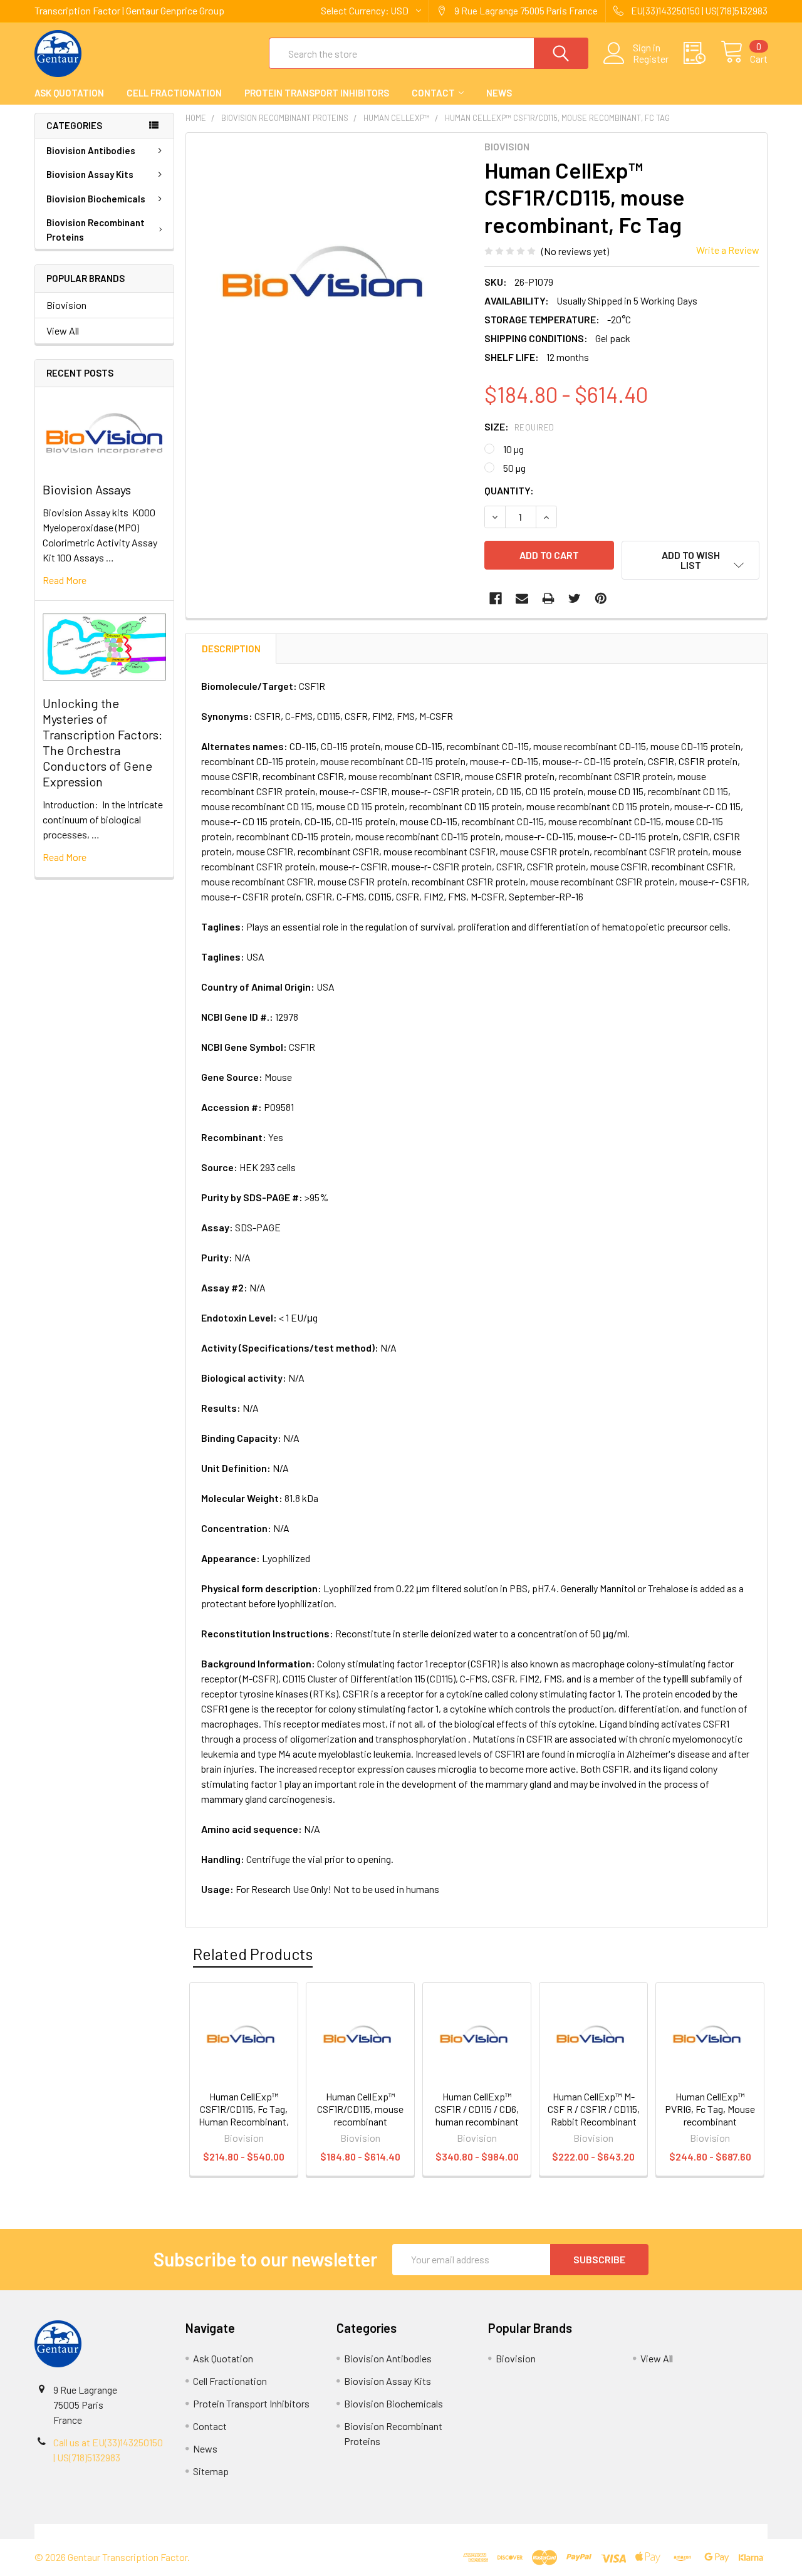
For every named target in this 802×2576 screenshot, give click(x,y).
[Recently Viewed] (702, 53)
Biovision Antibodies (91, 150)
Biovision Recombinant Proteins (96, 230)
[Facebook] (496, 598)
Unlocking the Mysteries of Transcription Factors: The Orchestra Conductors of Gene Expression (102, 742)
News (499, 93)
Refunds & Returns (493, 2531)
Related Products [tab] (253, 1954)
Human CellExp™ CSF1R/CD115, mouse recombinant (360, 2109)
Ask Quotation (69, 93)
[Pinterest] (601, 598)
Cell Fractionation (174, 93)
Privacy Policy (676, 2531)
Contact (433, 93)
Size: (519, 426)
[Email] (522, 598)
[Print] (548, 598)
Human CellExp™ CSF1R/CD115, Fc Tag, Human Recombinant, (244, 2109)
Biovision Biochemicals (96, 199)
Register (651, 59)
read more (65, 580)
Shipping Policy (309, 2531)
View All (63, 331)
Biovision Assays (87, 489)
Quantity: (509, 490)
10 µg (513, 449)
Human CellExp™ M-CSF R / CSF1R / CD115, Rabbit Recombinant (594, 2109)
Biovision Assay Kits (90, 174)
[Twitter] (575, 598)
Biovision (66, 305)
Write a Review (728, 250)
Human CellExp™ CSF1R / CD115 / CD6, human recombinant (477, 2109)
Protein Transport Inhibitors (317, 93)
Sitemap (211, 2471)
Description (231, 649)
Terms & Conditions (126, 2531)
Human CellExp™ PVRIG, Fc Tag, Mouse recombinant (710, 2109)
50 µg (514, 468)
